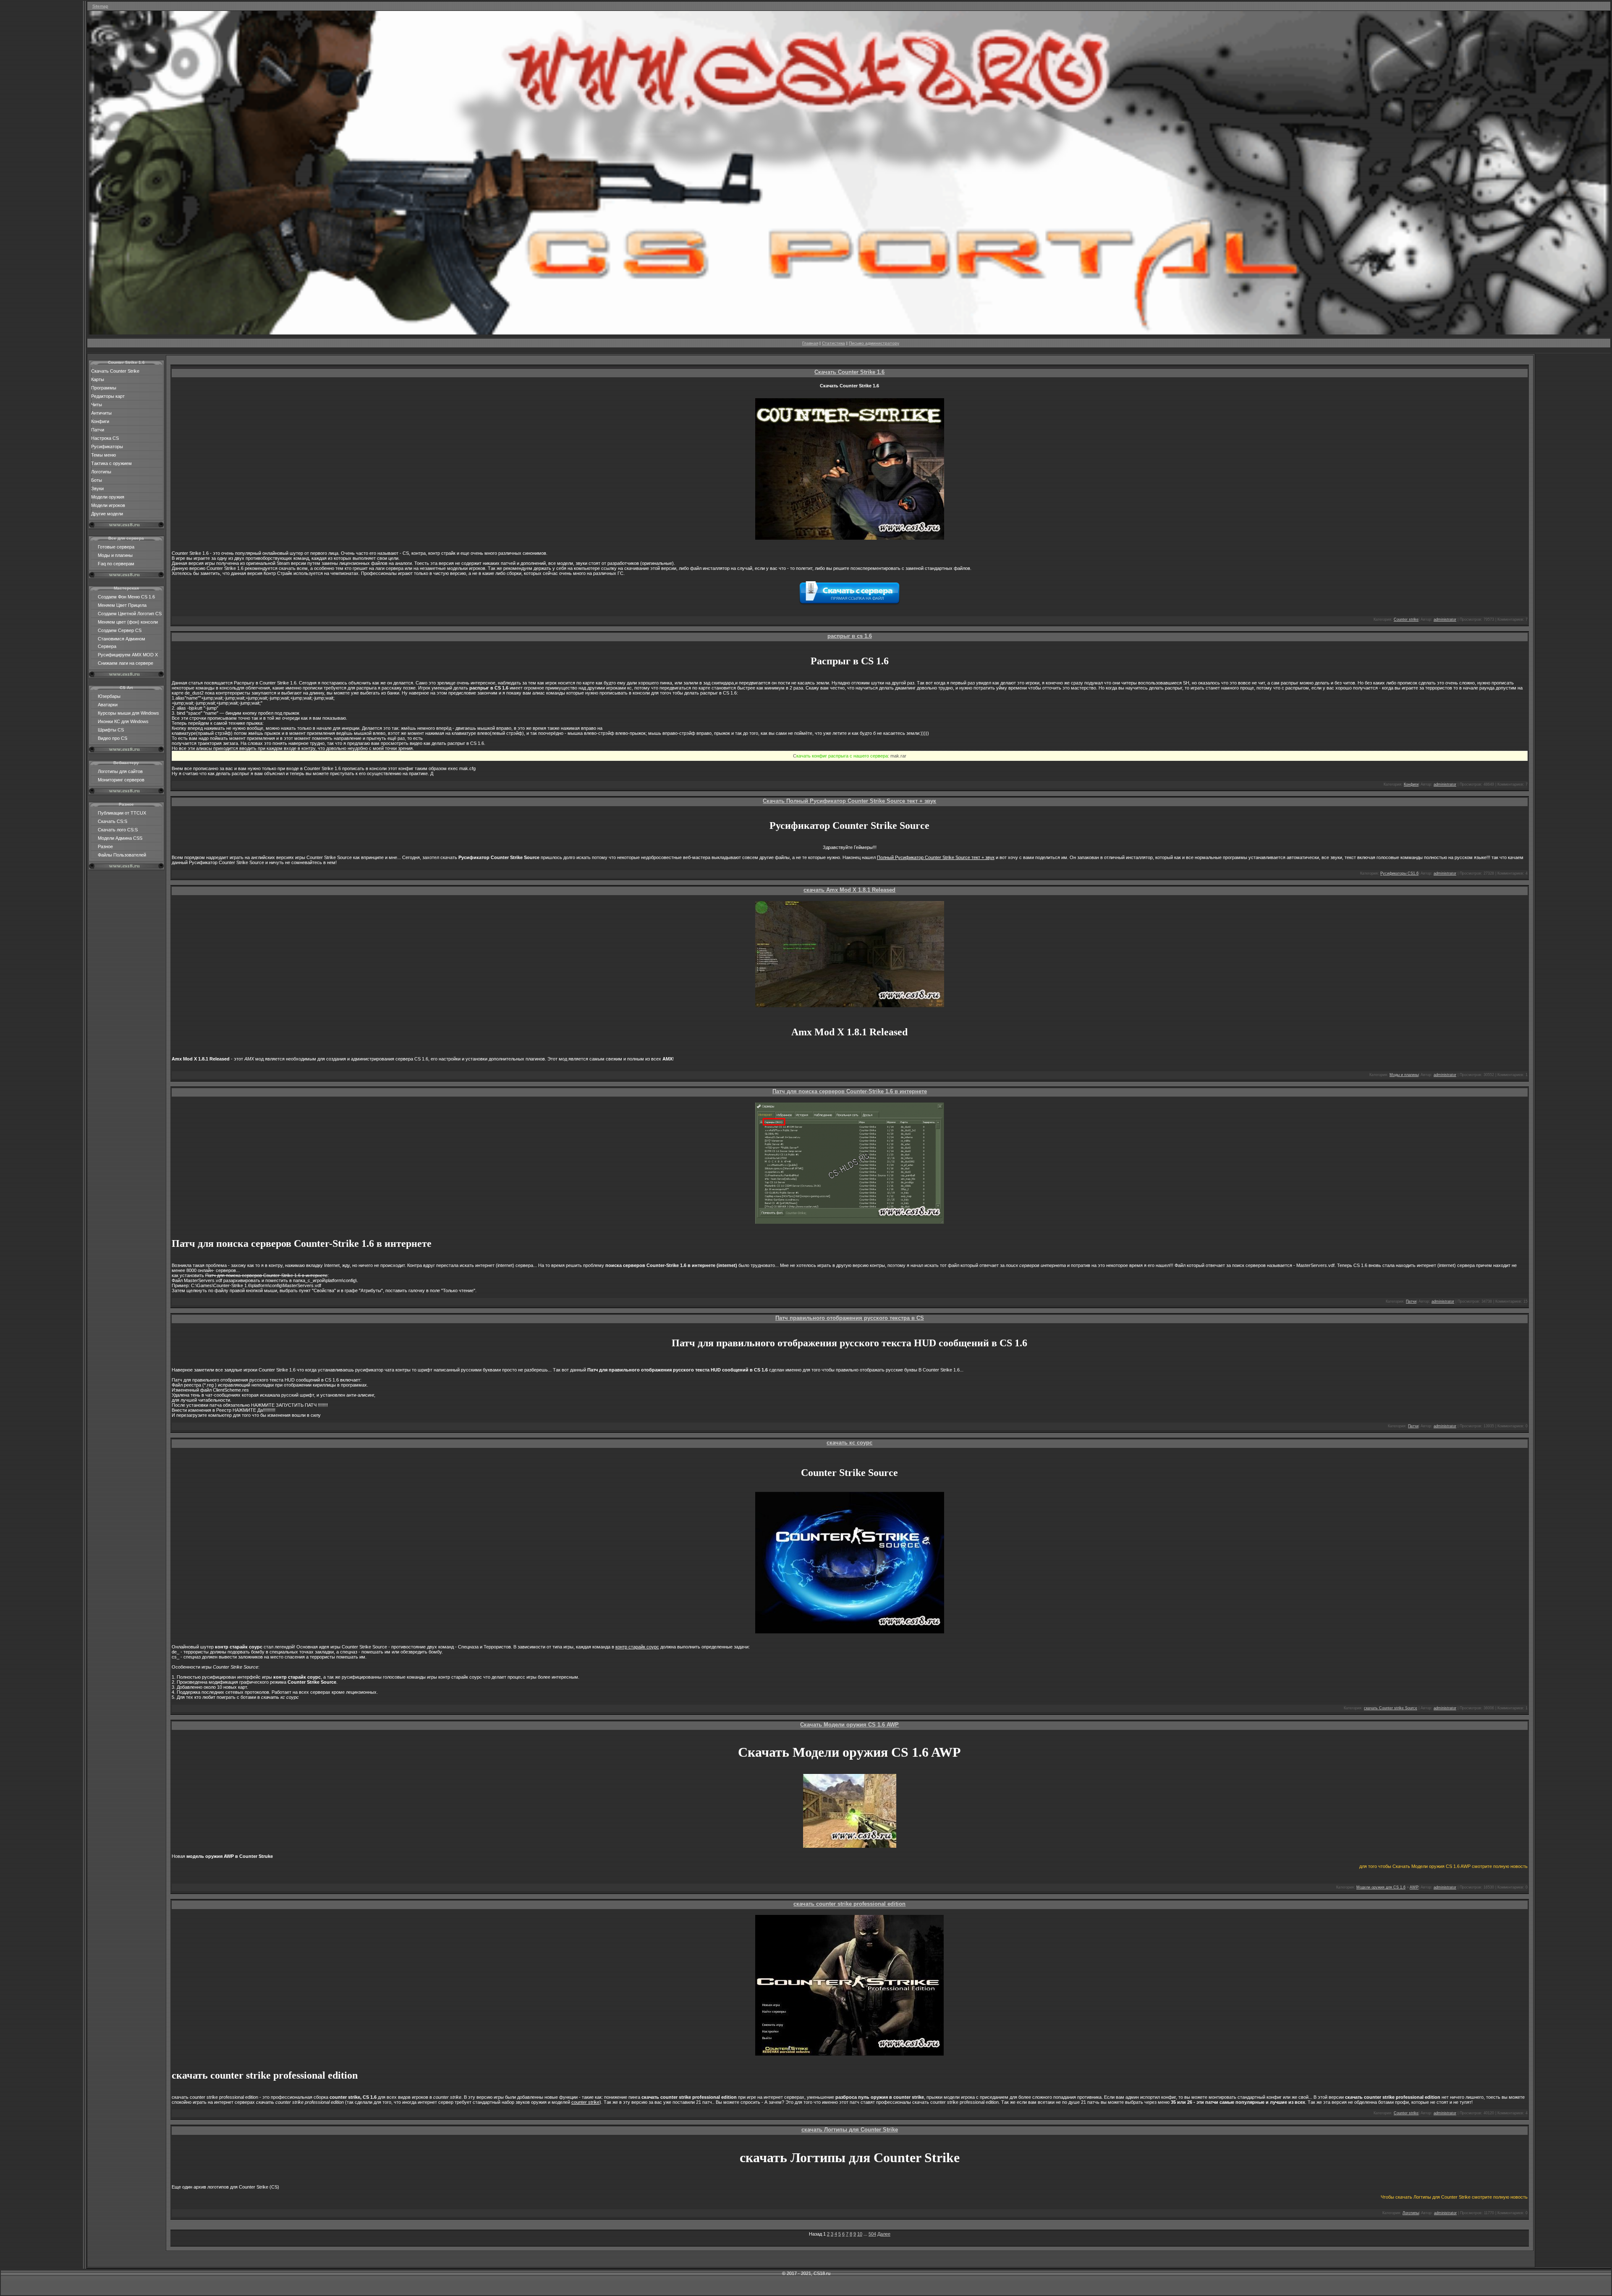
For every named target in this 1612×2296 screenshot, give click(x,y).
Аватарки (108, 705)
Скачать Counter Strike (115, 371)
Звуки (97, 488)
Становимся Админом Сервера (122, 643)
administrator (1445, 619)
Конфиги (100, 421)
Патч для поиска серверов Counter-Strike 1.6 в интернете (850, 1091)
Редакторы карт (108, 396)
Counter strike (1406, 619)
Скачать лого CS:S (118, 830)
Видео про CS (113, 738)
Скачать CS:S (113, 821)
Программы (104, 388)
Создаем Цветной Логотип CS (130, 614)
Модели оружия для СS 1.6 (1381, 1887)
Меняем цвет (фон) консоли (128, 622)
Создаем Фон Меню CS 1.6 (126, 597)
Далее (884, 2234)
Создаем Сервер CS (120, 630)
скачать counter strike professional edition (849, 1904)
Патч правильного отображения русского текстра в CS (850, 1318)
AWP (1414, 1887)
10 (860, 2234)
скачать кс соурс (849, 1443)
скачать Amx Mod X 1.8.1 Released (849, 890)
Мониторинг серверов (121, 780)
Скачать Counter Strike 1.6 (849, 372)
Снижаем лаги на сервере (126, 663)
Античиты (101, 413)
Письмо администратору (874, 343)
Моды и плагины (115, 555)
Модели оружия (108, 497)
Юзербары (109, 696)
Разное (105, 846)
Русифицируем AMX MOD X (128, 655)
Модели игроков (108, 505)
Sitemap (100, 6)
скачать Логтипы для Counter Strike (850, 2130)
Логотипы (101, 472)
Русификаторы (107, 447)
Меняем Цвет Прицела (122, 605)
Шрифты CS (111, 730)
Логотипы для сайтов (120, 771)
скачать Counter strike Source (1391, 1708)
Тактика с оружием (111, 463)
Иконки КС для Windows (123, 721)
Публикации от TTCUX (122, 813)
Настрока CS (105, 438)
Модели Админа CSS (120, 838)
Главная (810, 343)
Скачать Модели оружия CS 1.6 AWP (849, 1725)
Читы (97, 405)
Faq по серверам (116, 564)
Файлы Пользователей (122, 855)
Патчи (98, 430)
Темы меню (103, 455)
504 (872, 2234)
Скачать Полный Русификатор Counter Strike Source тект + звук (849, 801)
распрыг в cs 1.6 (850, 636)
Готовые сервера (116, 547)
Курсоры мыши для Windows (128, 713)
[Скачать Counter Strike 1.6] (849, 333)
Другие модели (107, 514)
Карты (98, 379)
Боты (97, 480)
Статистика (833, 343)
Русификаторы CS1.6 (1399, 873)
